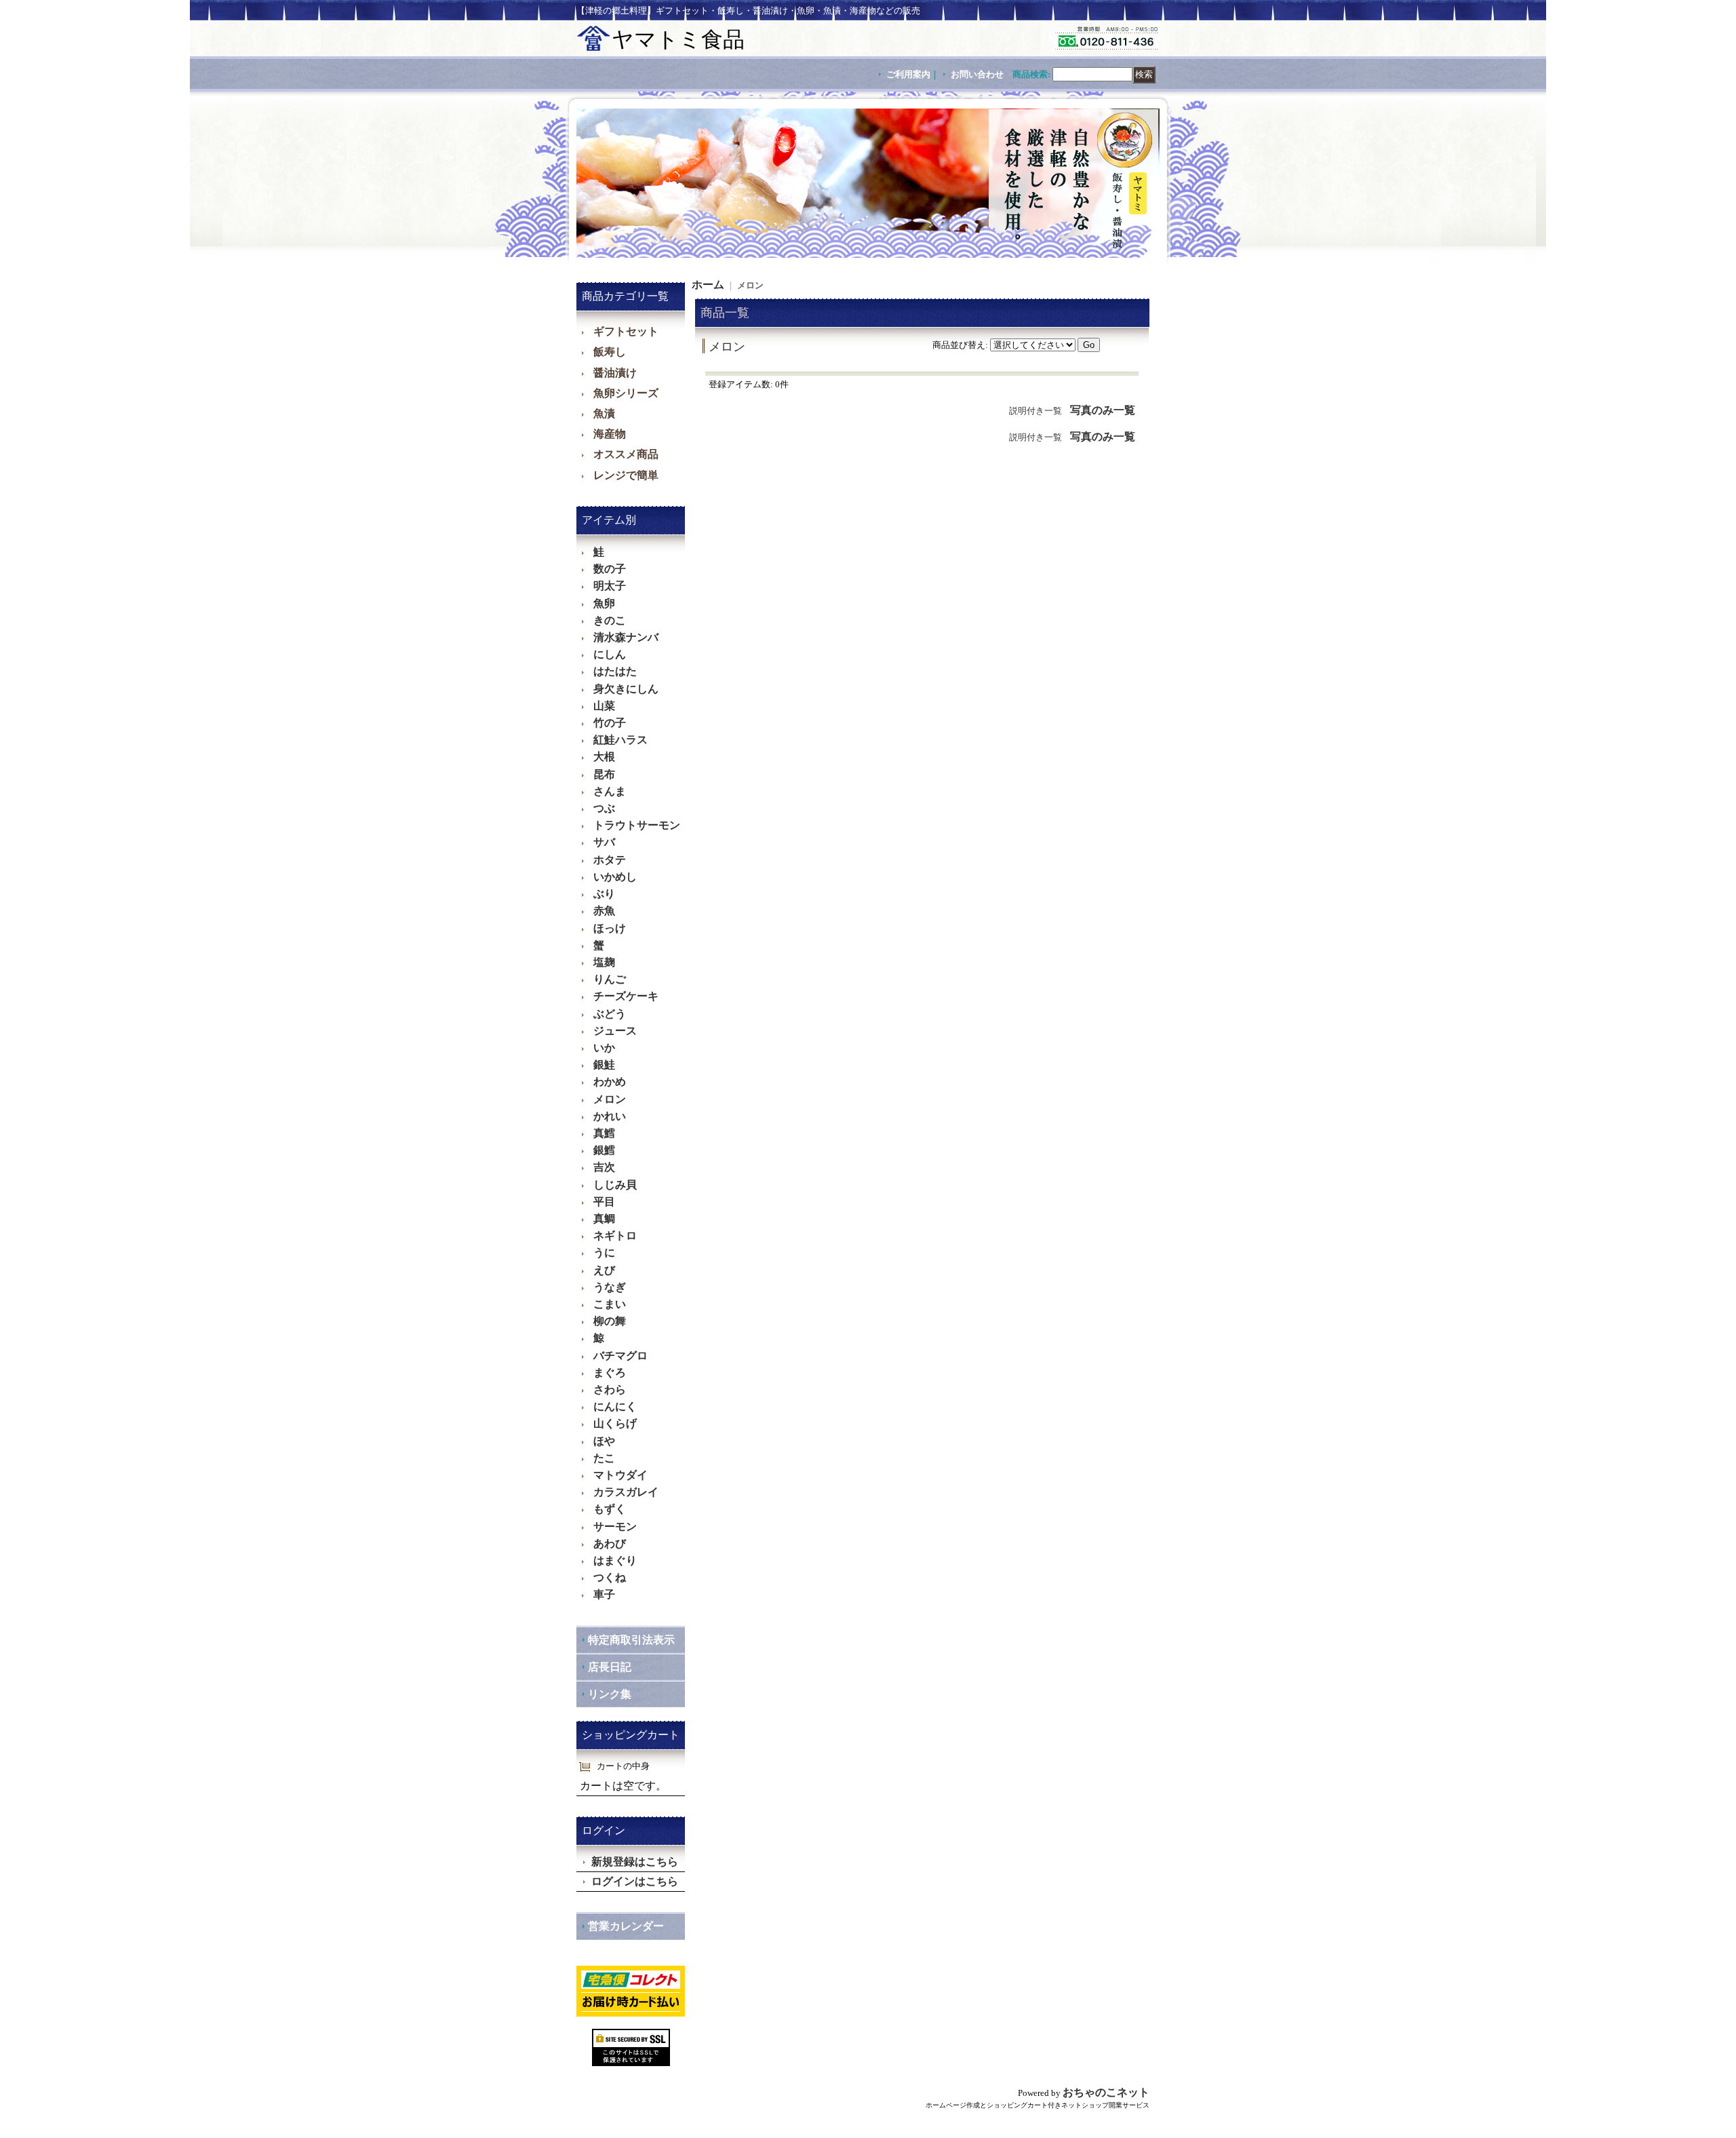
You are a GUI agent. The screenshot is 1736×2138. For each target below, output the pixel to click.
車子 (604, 1594)
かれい (610, 1116)
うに (604, 1252)
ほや (604, 1441)
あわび (610, 1543)
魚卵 (604, 603)
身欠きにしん (626, 689)
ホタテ (610, 860)
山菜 (604, 706)
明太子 (610, 586)
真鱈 (604, 1133)
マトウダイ (620, 1475)
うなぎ (610, 1287)
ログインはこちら (635, 1881)
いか (604, 1048)
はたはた (615, 671)
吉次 (604, 1167)
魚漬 (604, 413)
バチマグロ (620, 1356)
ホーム (708, 285)
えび (604, 1270)
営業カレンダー (626, 1926)
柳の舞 (610, 1321)
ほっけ (610, 928)
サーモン (615, 1527)
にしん (610, 654)
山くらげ (615, 1423)
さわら (610, 1389)
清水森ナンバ (626, 637)
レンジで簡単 (626, 475)
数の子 (610, 569)
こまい (610, 1304)
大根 (604, 757)
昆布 (604, 774)
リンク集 (610, 1694)
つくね (610, 1577)
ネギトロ (615, 1236)
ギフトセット (626, 331)
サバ (604, 842)
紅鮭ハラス (620, 740)
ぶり (604, 894)
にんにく (615, 1406)
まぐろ (610, 1373)
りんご (610, 979)
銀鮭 (604, 1065)
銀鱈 (604, 1150)
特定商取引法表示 (631, 1640)
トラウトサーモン (637, 825)
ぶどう (610, 1014)
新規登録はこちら (635, 1862)
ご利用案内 (908, 74)
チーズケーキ (626, 996)
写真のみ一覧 (1103, 410)
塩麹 (604, 962)
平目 (604, 1202)
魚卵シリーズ (626, 393)
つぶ (604, 808)
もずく (610, 1509)
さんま (610, 791)
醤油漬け (615, 373)
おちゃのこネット (1106, 2092)
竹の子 (610, 723)
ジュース (615, 1031)
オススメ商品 (626, 454)
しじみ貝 (615, 1185)
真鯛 (604, 1219)
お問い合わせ (977, 74)
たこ (604, 1458)
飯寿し (610, 352)
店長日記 (610, 1667)
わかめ (610, 1082)
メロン (610, 1099)
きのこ (610, 620)
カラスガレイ (626, 1492)
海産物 (610, 434)
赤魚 (604, 911)
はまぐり (615, 1560)
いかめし (615, 877)
